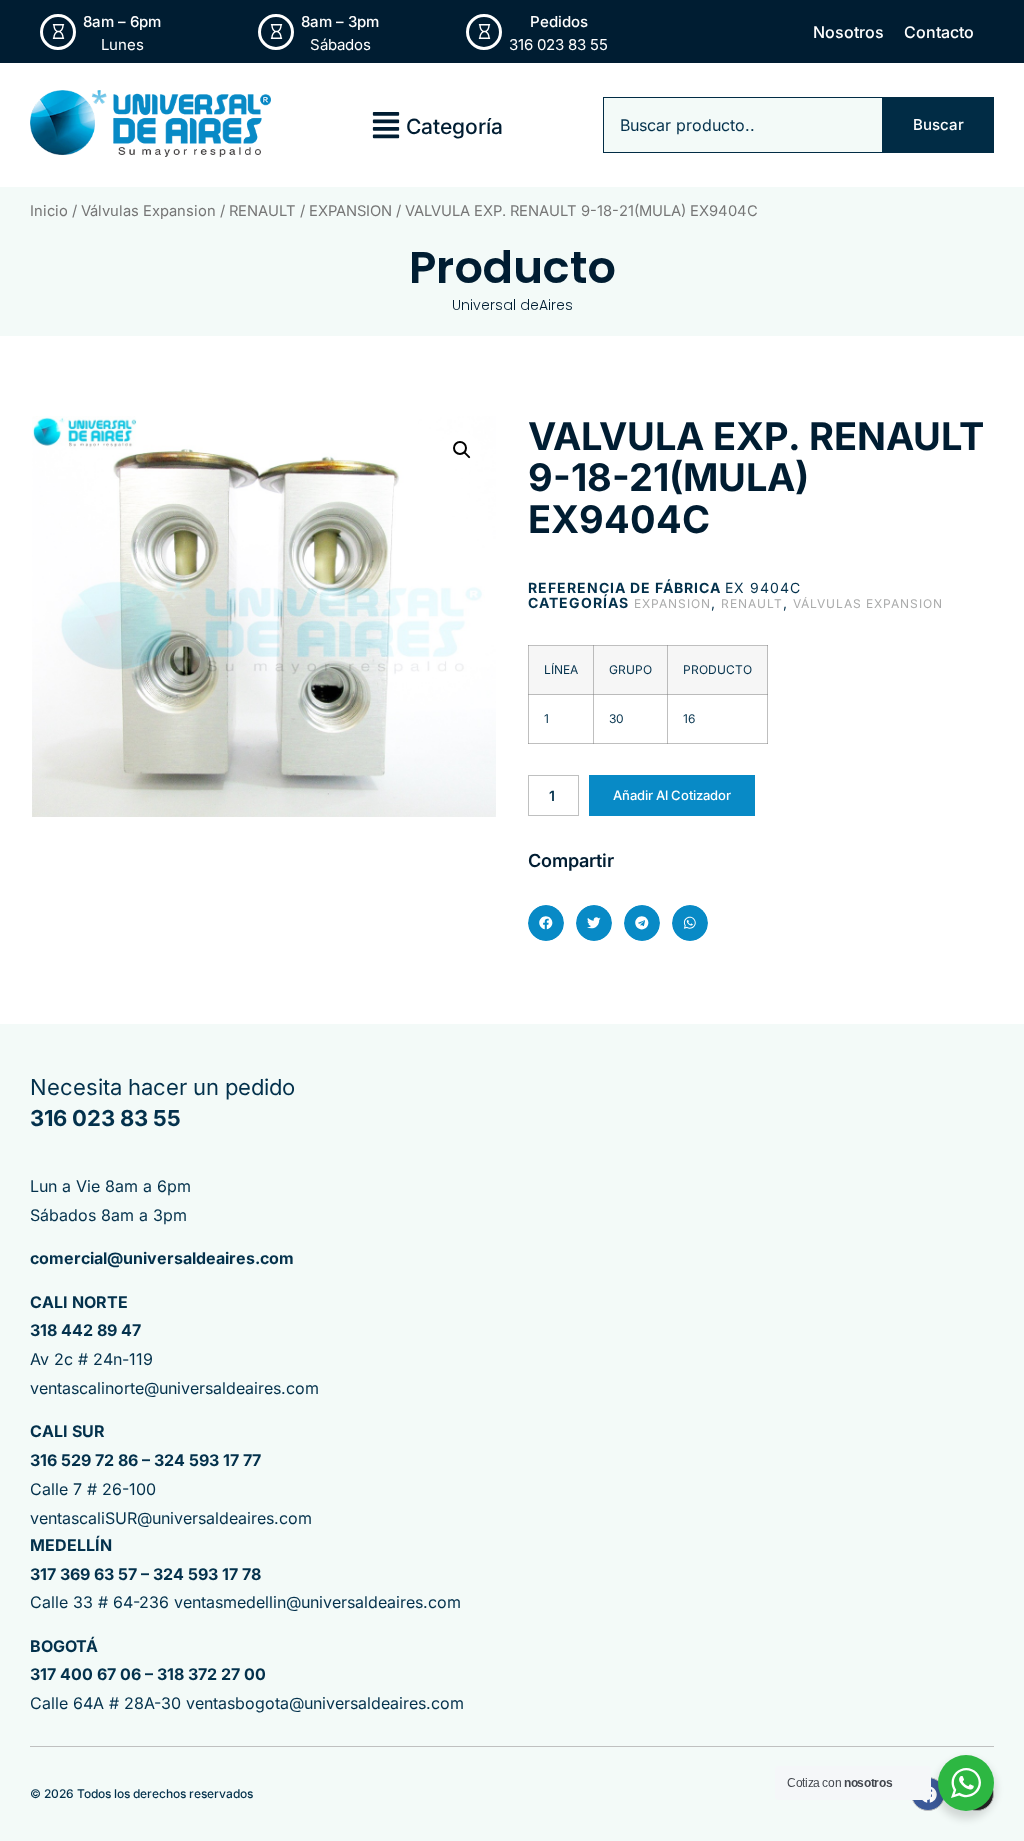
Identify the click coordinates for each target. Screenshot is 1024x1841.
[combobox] (743, 125)
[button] (462, 450)
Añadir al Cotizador (672, 795)
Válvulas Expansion (148, 211)
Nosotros (848, 32)
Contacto (939, 32)
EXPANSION (350, 211)
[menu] (386, 125)
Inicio (49, 211)
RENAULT (262, 211)
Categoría (454, 126)
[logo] (150, 123)
